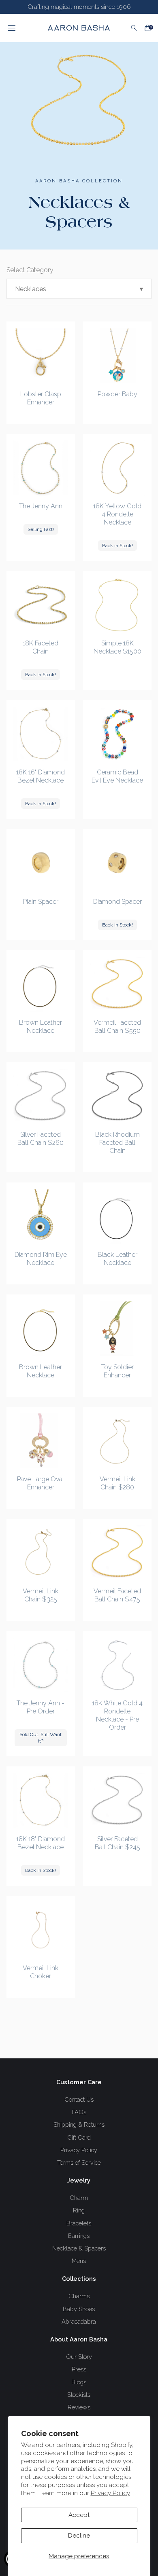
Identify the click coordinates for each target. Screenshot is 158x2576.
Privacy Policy (110, 2493)
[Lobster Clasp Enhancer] (41, 356)
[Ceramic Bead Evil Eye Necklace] (117, 734)
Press (79, 2369)
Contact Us (79, 2099)
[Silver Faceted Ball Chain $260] (41, 1097)
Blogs (79, 2382)
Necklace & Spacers (79, 2248)
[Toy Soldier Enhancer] (117, 1329)
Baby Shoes (79, 2309)
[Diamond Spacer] (117, 863)
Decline (79, 2536)
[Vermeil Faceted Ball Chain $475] (117, 1553)
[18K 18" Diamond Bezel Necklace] (41, 1801)
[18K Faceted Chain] (41, 605)
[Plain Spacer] (41, 863)
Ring (79, 2210)
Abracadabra (79, 2321)
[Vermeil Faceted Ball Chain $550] (117, 985)
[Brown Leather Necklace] (41, 985)
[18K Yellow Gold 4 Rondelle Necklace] (117, 468)
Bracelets (79, 2223)
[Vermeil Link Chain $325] (41, 1553)
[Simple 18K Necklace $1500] (117, 605)
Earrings (79, 2236)
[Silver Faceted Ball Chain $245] (117, 1801)
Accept (79, 2515)
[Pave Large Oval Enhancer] (41, 1441)
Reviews (79, 2407)
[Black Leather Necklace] (117, 1217)
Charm (79, 2198)
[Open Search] (134, 28)
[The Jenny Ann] (41, 468)
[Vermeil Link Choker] (41, 1930)
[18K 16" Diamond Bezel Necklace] (41, 734)
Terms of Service (79, 2163)
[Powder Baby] (117, 356)
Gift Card (79, 2137)
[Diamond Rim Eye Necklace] (41, 1217)
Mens (79, 2261)
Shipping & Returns (79, 2124)
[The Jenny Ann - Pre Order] (41, 1665)
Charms (79, 2296)
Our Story (79, 2357)
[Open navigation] (20, 28)
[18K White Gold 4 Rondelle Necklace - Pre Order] (117, 1665)
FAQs (79, 2112)
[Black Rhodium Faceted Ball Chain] (117, 1097)
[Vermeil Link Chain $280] (117, 1441)
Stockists (79, 2395)
